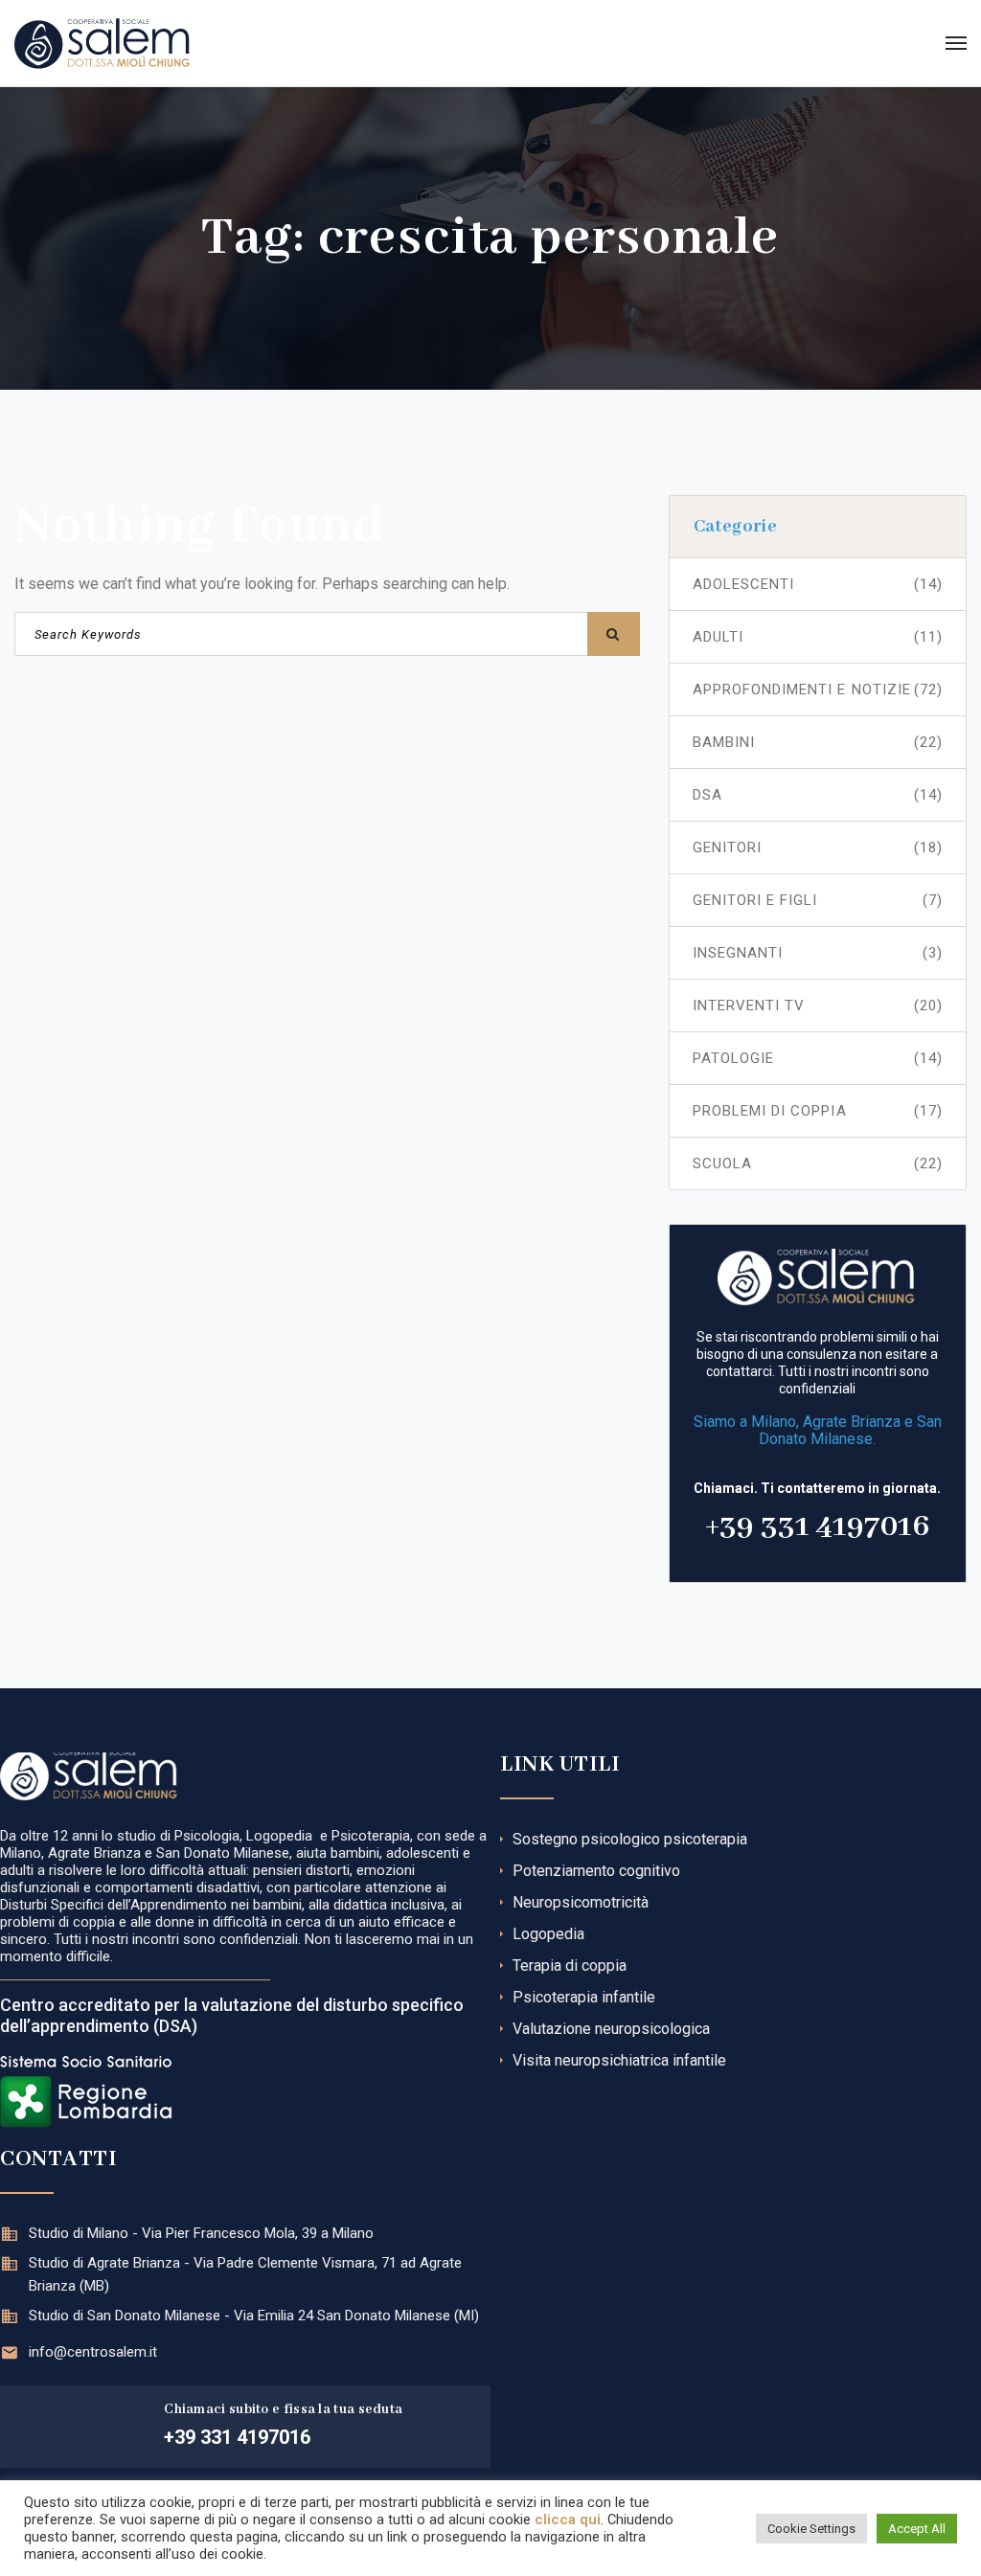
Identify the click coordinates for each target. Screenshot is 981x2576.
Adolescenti (818, 584)
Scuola (818, 1164)
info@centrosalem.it (93, 2352)
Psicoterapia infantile (584, 1997)
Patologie (818, 1058)
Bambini (818, 742)
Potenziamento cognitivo (596, 1871)
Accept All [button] (917, 2529)
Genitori (818, 847)
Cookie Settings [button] (811, 2529)
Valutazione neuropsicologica (611, 2029)
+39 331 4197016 (817, 1527)
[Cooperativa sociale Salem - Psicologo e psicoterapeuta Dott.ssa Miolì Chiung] (102, 43)
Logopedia (548, 1934)
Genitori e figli (818, 900)
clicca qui (568, 2520)
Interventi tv (818, 1006)
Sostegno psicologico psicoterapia (630, 1839)
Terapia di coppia (570, 1966)
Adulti (818, 637)
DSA (818, 795)
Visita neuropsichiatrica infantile (619, 2060)
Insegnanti (818, 953)
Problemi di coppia (818, 1111)
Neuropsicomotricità (581, 1902)
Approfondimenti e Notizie (818, 689)
